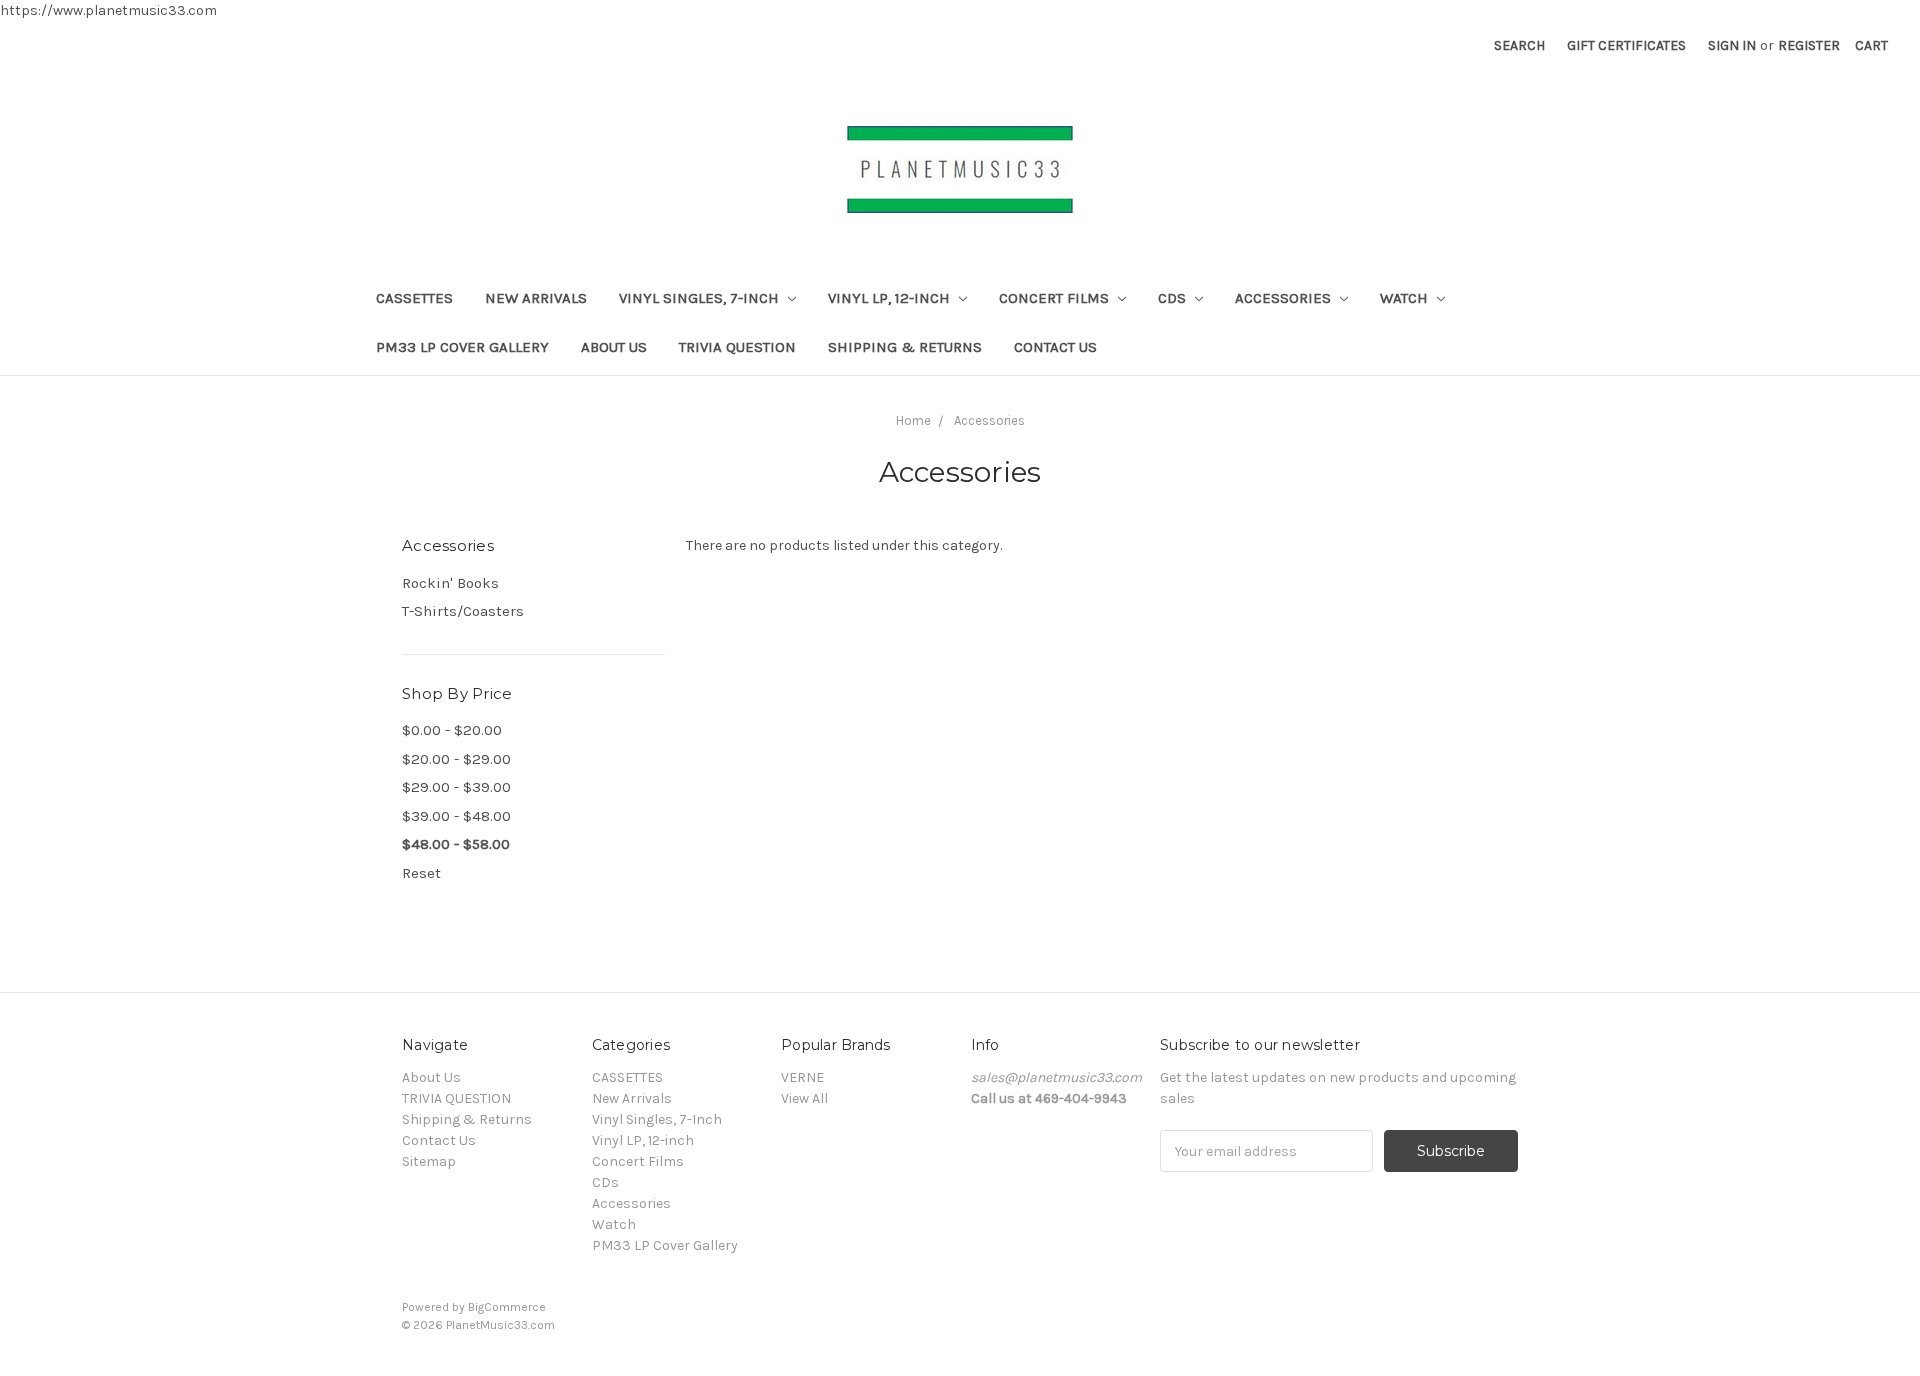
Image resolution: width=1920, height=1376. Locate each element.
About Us (614, 347)
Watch (1406, 298)
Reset (421, 873)
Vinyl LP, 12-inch (891, 298)
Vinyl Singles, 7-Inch (701, 298)
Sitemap (429, 1161)
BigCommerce (507, 1307)
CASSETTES (414, 298)
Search (1519, 45)
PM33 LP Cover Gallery (462, 347)
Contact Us (1055, 347)
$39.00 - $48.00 (456, 816)
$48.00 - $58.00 (456, 844)
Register (1809, 45)
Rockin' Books (450, 583)
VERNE (802, 1077)
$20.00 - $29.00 (456, 759)
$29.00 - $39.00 (456, 787)
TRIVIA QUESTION (737, 347)
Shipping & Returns (905, 347)
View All (804, 1098)
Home (913, 420)
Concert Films (1056, 298)
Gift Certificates (1626, 45)
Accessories (1285, 298)
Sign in (1732, 45)
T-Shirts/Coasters (463, 611)
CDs (1174, 298)
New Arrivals (536, 298)
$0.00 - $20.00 (452, 730)
